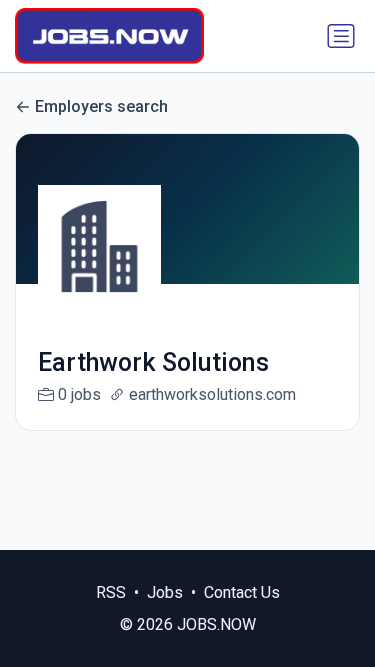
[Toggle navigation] (341, 36)
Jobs (165, 592)
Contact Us (242, 592)
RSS (111, 592)
